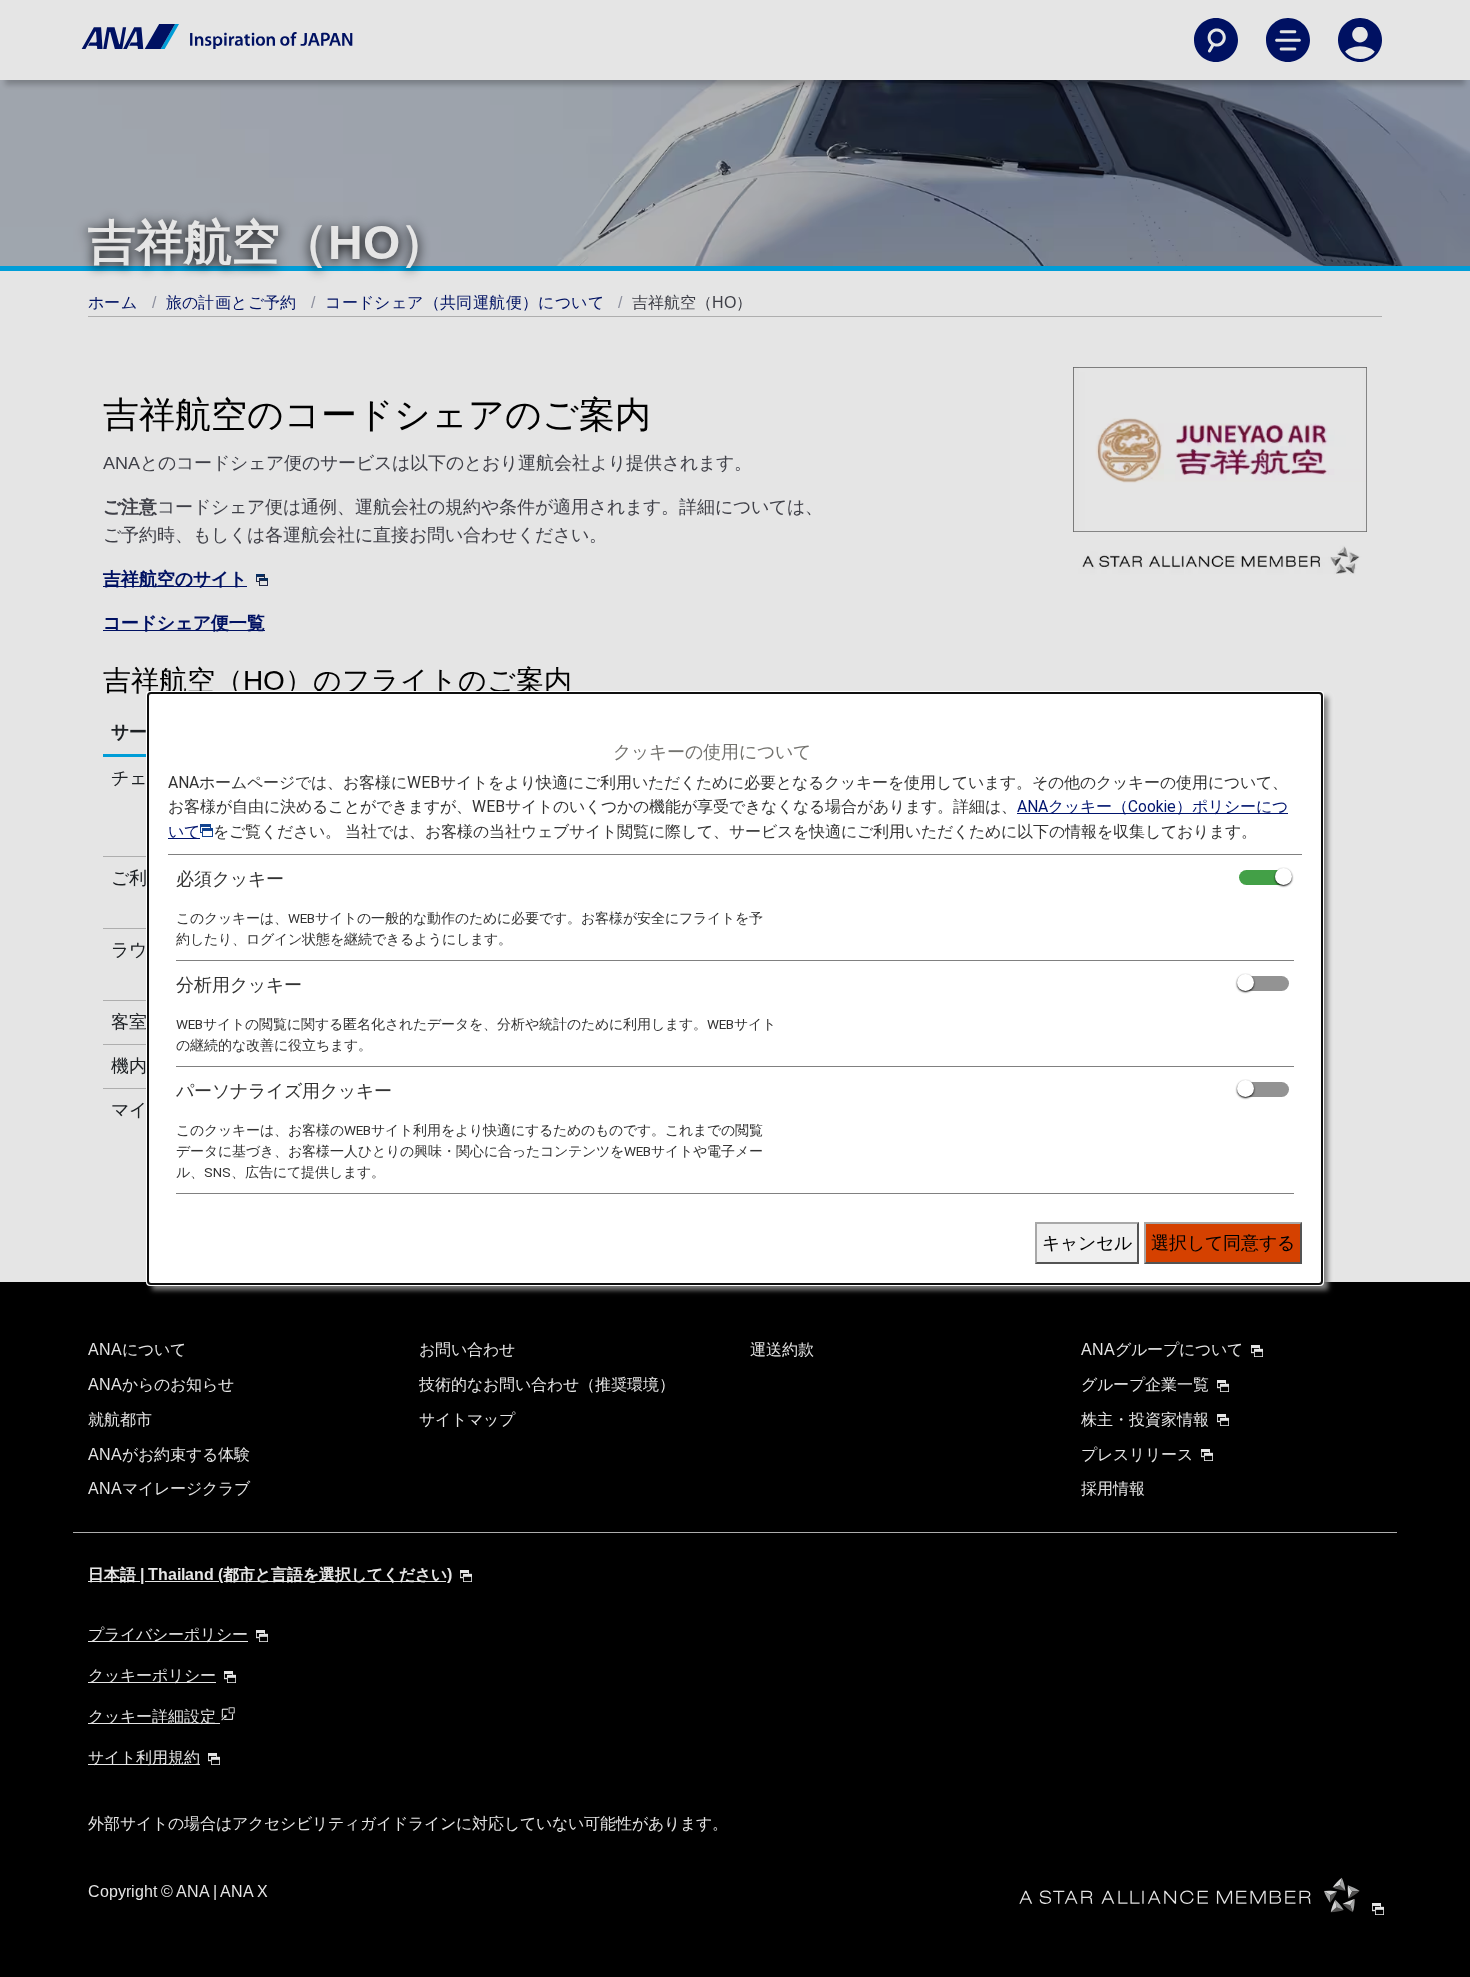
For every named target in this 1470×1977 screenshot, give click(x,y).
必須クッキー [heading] (230, 878)
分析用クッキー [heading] (239, 984)
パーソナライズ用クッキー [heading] (284, 1090)
